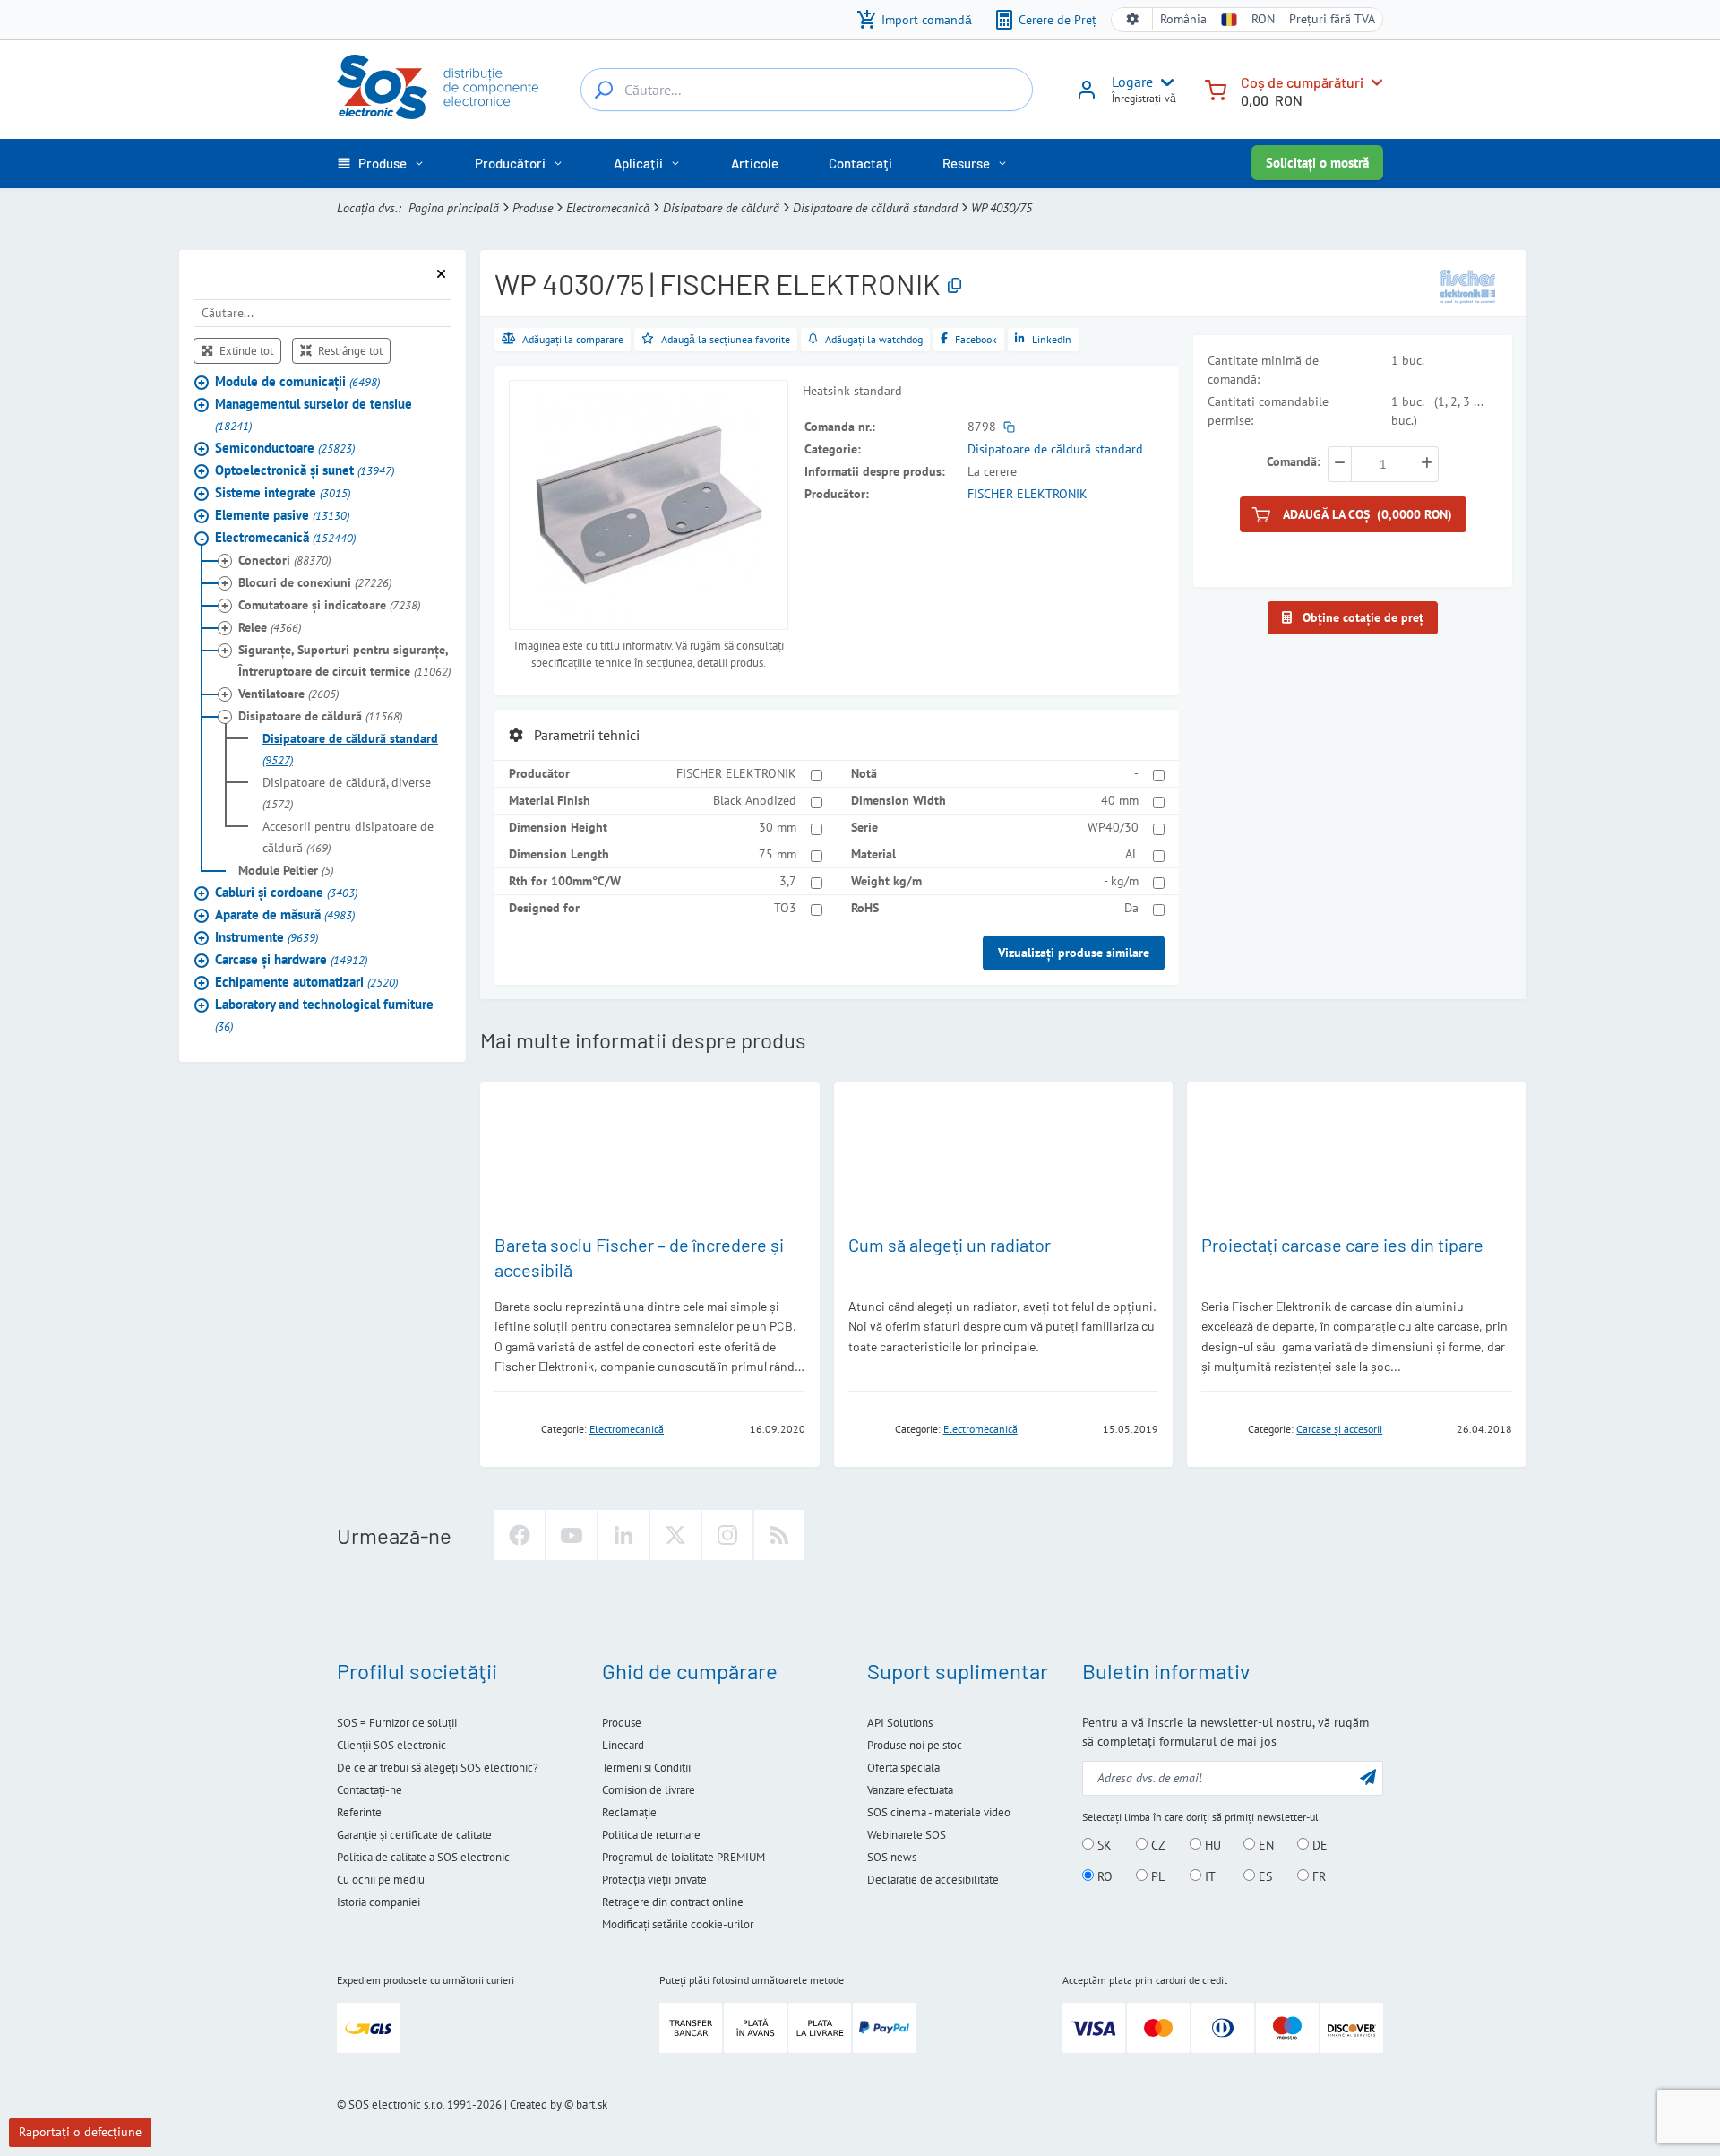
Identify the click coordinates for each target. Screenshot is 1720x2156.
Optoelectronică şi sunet (305, 470)
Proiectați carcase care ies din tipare (1342, 1245)
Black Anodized (755, 800)
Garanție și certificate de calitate (414, 1835)
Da (1131, 908)
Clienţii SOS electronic (391, 1745)
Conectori (284, 560)
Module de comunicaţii (297, 381)
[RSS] (779, 1535)
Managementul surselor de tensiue (314, 414)
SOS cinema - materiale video (939, 1812)
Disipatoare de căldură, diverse (347, 793)
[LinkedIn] (623, 1535)
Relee (270, 627)
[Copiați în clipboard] (955, 286)
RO (1103, 1876)
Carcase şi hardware (291, 959)
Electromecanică (608, 208)
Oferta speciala (903, 1768)
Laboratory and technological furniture (324, 1015)
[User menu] (1164, 82)
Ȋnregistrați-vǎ (1144, 98)
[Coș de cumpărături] (1216, 88)
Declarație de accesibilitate (933, 1880)
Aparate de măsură (285, 914)
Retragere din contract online (673, 1902)
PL (1156, 1876)
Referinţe (359, 1812)
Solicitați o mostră (1317, 163)
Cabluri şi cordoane (286, 892)
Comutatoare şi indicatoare (329, 605)
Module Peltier (286, 870)
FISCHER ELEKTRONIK (1028, 494)
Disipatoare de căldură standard (875, 208)
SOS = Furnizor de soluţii (397, 1723)
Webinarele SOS (907, 1835)
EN (1264, 1845)
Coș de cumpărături (1302, 82)
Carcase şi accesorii (1339, 1429)
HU (1211, 1845)
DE (1318, 1845)
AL (1132, 854)
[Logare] (1087, 96)
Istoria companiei (378, 1902)
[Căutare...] (604, 90)
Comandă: (1294, 461)
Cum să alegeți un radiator (950, 1245)
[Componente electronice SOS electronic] (438, 87)
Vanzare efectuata (910, 1790)
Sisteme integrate (283, 492)
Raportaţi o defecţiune (80, 2132)
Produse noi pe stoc (915, 1745)
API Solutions (900, 1723)
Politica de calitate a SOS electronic (423, 1857)
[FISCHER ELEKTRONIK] (1467, 285)
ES (1264, 1876)
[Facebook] (520, 1535)
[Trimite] (1368, 1777)
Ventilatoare (288, 694)
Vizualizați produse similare (1074, 953)
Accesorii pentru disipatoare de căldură (348, 837)
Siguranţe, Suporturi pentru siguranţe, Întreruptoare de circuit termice (344, 660)
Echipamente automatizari (306, 982)
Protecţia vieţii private (654, 1880)
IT (1208, 1876)
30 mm (778, 827)
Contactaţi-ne (370, 1790)
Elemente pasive (282, 515)
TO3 (785, 908)
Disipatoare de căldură (721, 208)
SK (1103, 1845)
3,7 (788, 881)
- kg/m (1121, 881)
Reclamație (629, 1812)
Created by (536, 2104)
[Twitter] (675, 1535)
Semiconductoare (285, 448)
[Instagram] (727, 1535)
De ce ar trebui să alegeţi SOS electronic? (438, 1768)
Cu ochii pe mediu (381, 1880)
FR (1317, 1876)
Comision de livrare (649, 1790)
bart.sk (592, 2104)
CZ (1157, 1845)
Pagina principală (454, 208)
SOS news (892, 1857)
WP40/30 (1113, 827)
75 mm (778, 854)
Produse (533, 208)
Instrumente (267, 937)
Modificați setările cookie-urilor (678, 1924)
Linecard (623, 1745)
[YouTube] (572, 1535)
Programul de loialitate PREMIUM (684, 1857)
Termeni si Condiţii (646, 1768)
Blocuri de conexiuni (315, 582)
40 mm (1120, 800)
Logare (1132, 82)
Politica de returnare (651, 1835)
